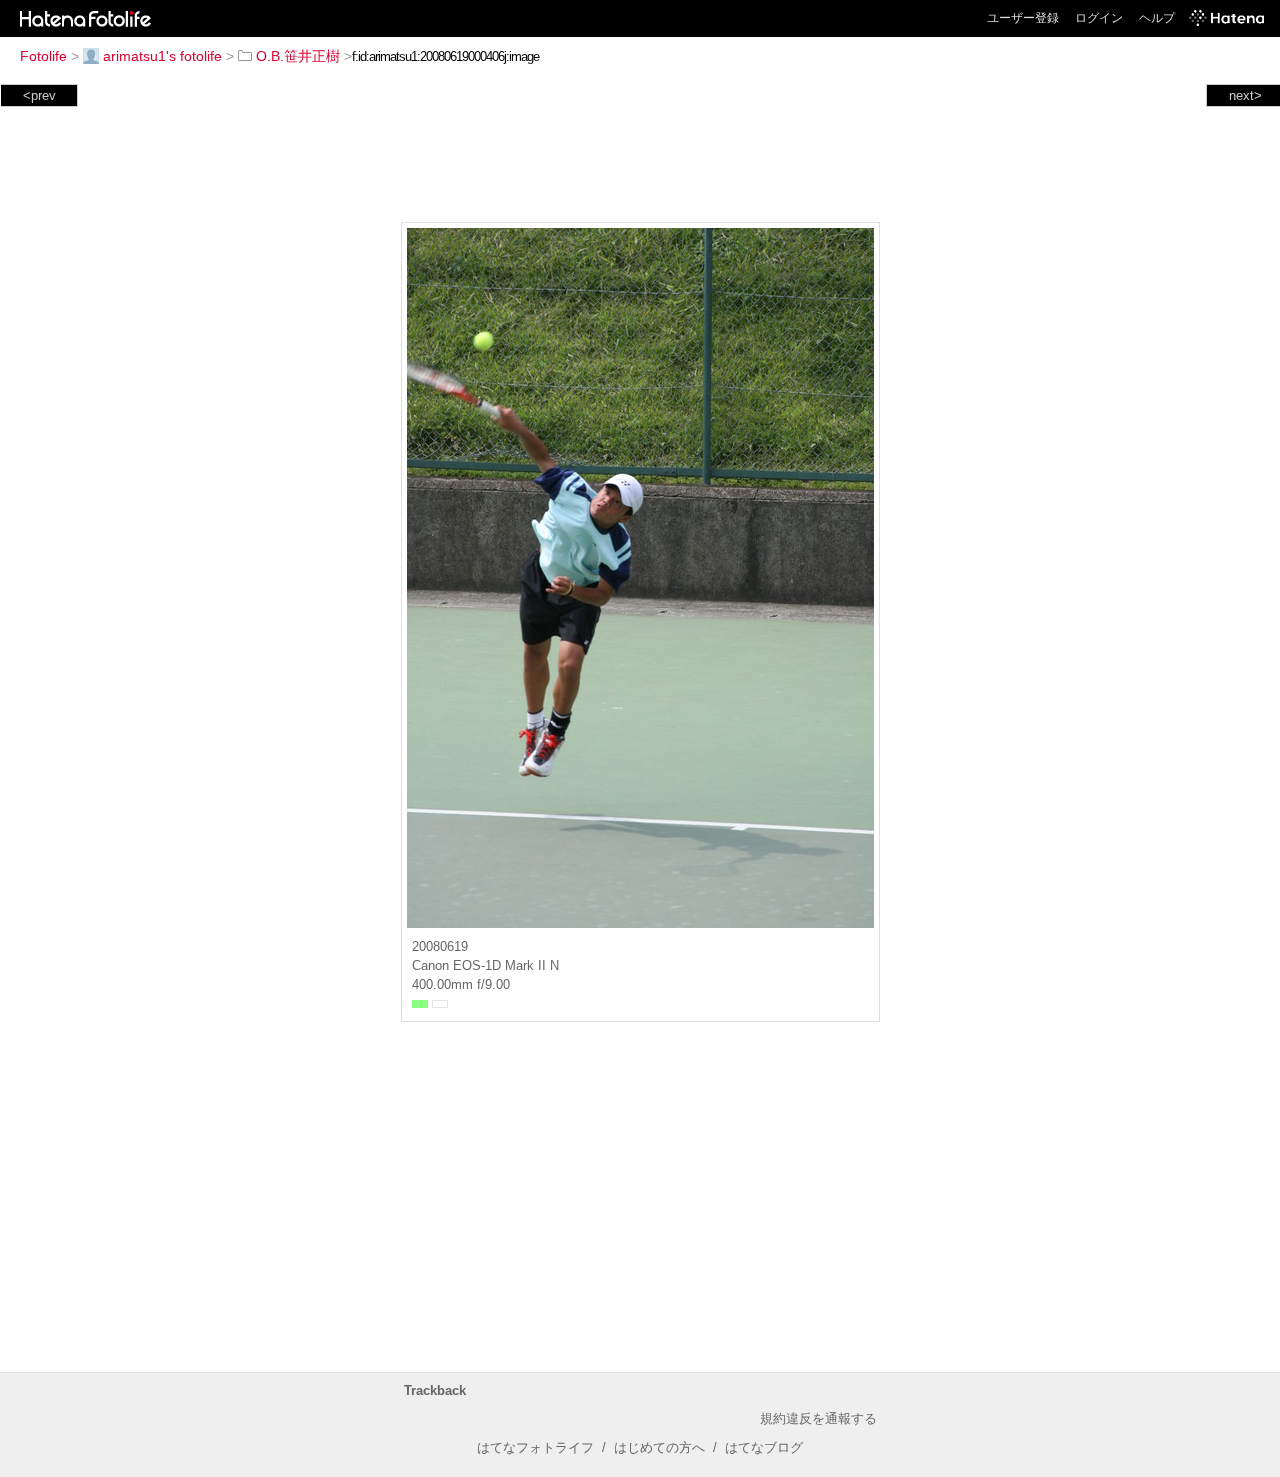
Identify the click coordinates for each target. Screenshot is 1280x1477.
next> (1245, 95)
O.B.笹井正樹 (298, 56)
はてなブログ (764, 1447)
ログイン (1099, 18)
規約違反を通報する (818, 1418)
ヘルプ (1157, 18)
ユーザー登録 (1023, 18)
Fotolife (43, 56)
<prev (39, 95)
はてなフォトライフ (535, 1447)
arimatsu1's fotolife (162, 56)
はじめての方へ (659, 1447)
